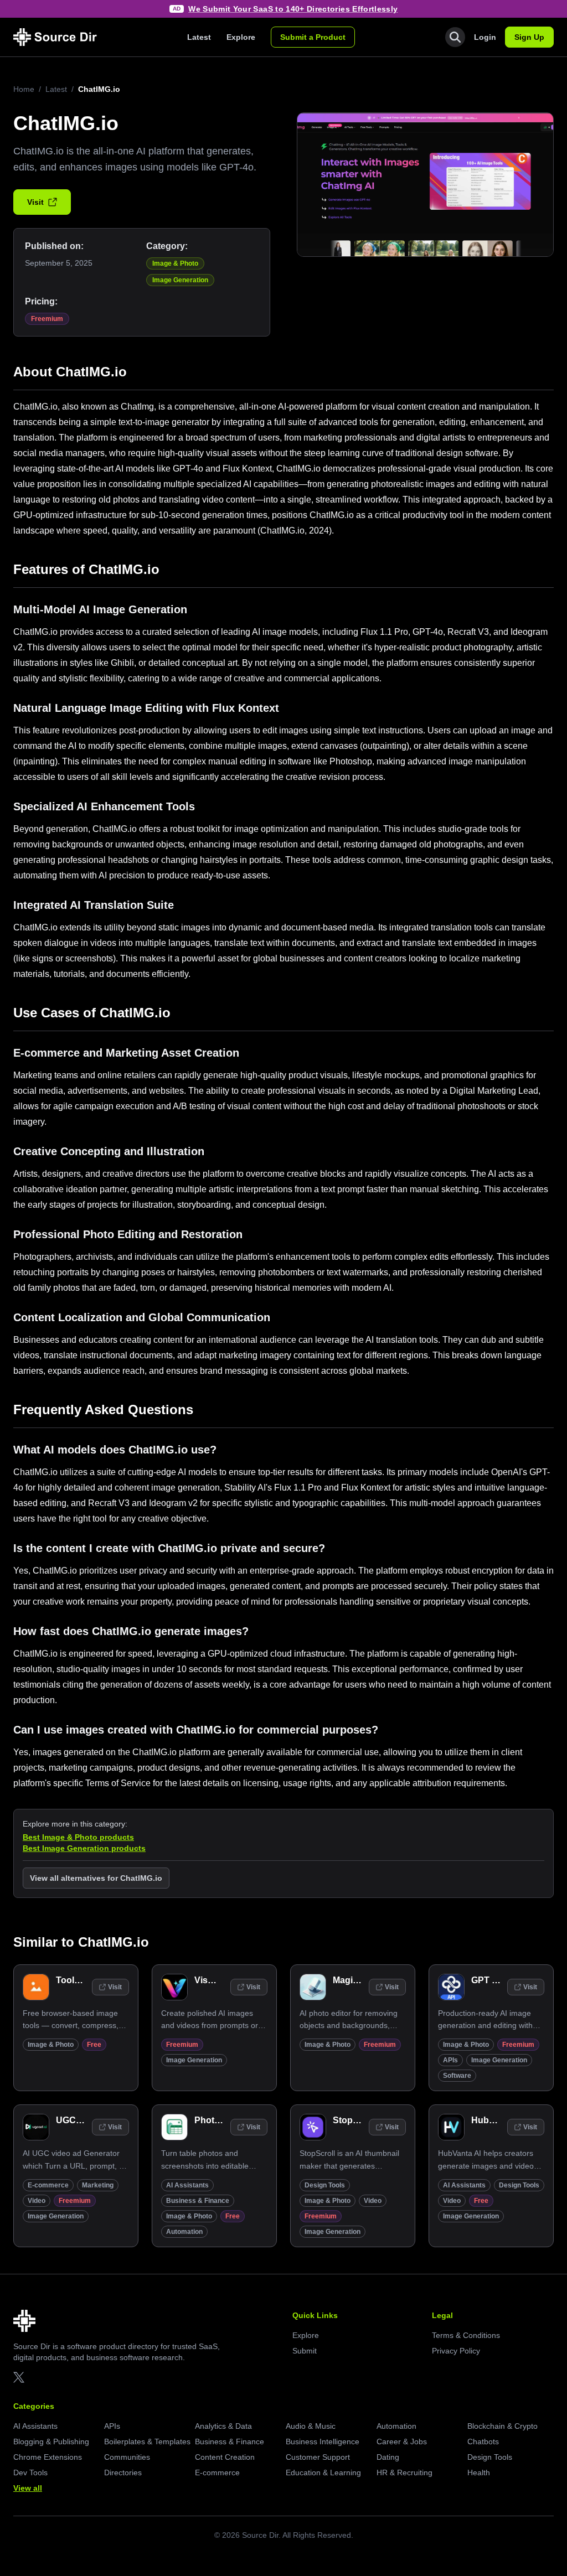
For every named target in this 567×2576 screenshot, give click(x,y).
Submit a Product (313, 37)
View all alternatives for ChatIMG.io (96, 1878)
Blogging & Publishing (51, 2441)
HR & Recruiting (404, 2472)
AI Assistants (187, 2185)
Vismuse (213, 1980)
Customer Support (318, 2457)
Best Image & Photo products (78, 1837)
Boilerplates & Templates (147, 2441)
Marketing (98, 2185)
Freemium (47, 319)
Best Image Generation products (84, 1848)
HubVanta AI (497, 2120)
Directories (123, 2472)
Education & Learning (323, 2472)
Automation (184, 2232)
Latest (199, 37)
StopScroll (355, 2120)
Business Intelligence (323, 2441)
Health (479, 2472)
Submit (305, 2351)
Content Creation (225, 2457)
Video (37, 2201)
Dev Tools (30, 2472)
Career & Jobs (402, 2441)
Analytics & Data (223, 2426)
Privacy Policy (456, 2351)
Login (485, 37)
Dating (388, 2457)
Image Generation (180, 280)
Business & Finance (198, 2201)
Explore (241, 37)
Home (24, 89)
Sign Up (529, 37)
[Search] (455, 37)
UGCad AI (76, 2120)
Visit (35, 202)
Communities (127, 2457)
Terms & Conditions (466, 2335)
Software (457, 2076)
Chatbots (483, 2441)
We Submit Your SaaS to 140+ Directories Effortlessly (293, 9)
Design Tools (325, 2185)
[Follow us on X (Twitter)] (19, 2377)
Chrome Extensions (48, 2457)
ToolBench (79, 1980)
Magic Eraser (360, 1980)
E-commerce (48, 2185)
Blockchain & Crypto (502, 2426)
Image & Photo (175, 263)
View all (28, 2488)
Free (94, 2045)
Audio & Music (311, 2426)
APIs (450, 2060)
